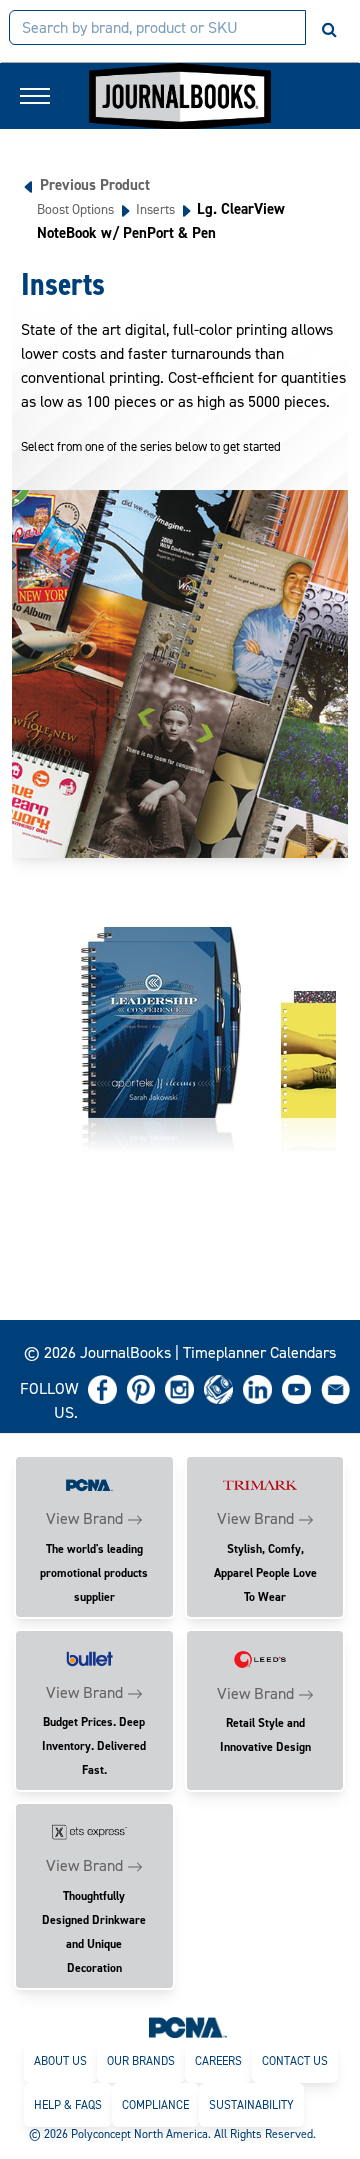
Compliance (155, 2105)
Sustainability (251, 2105)
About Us (60, 2061)
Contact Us (295, 2061)
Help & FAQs (68, 2105)
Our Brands (141, 2061)
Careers (218, 2061)
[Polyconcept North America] (188, 2027)
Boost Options (75, 209)
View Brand (84, 1518)
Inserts (155, 209)
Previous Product (95, 185)
